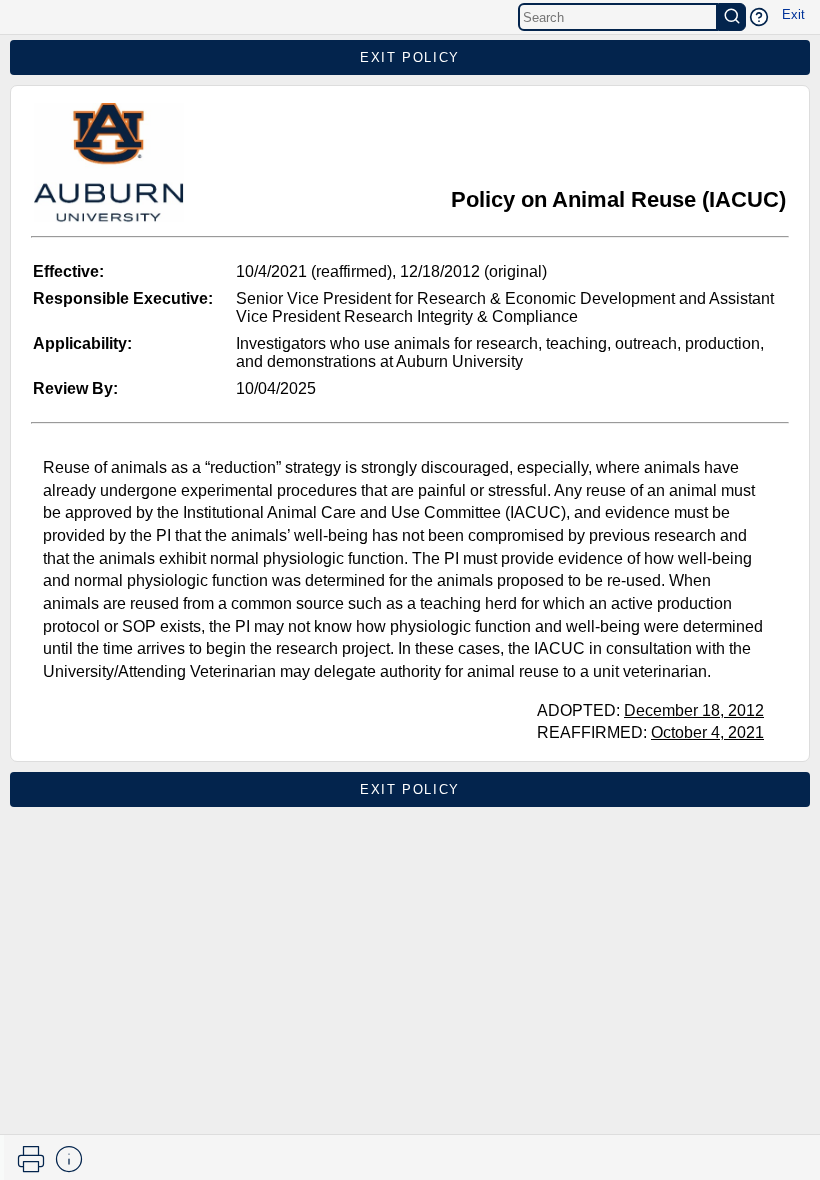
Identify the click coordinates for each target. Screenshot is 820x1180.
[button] (759, 17)
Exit (793, 14)
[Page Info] (69, 1159)
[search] (732, 17)
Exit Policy (410, 57)
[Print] (31, 1159)
